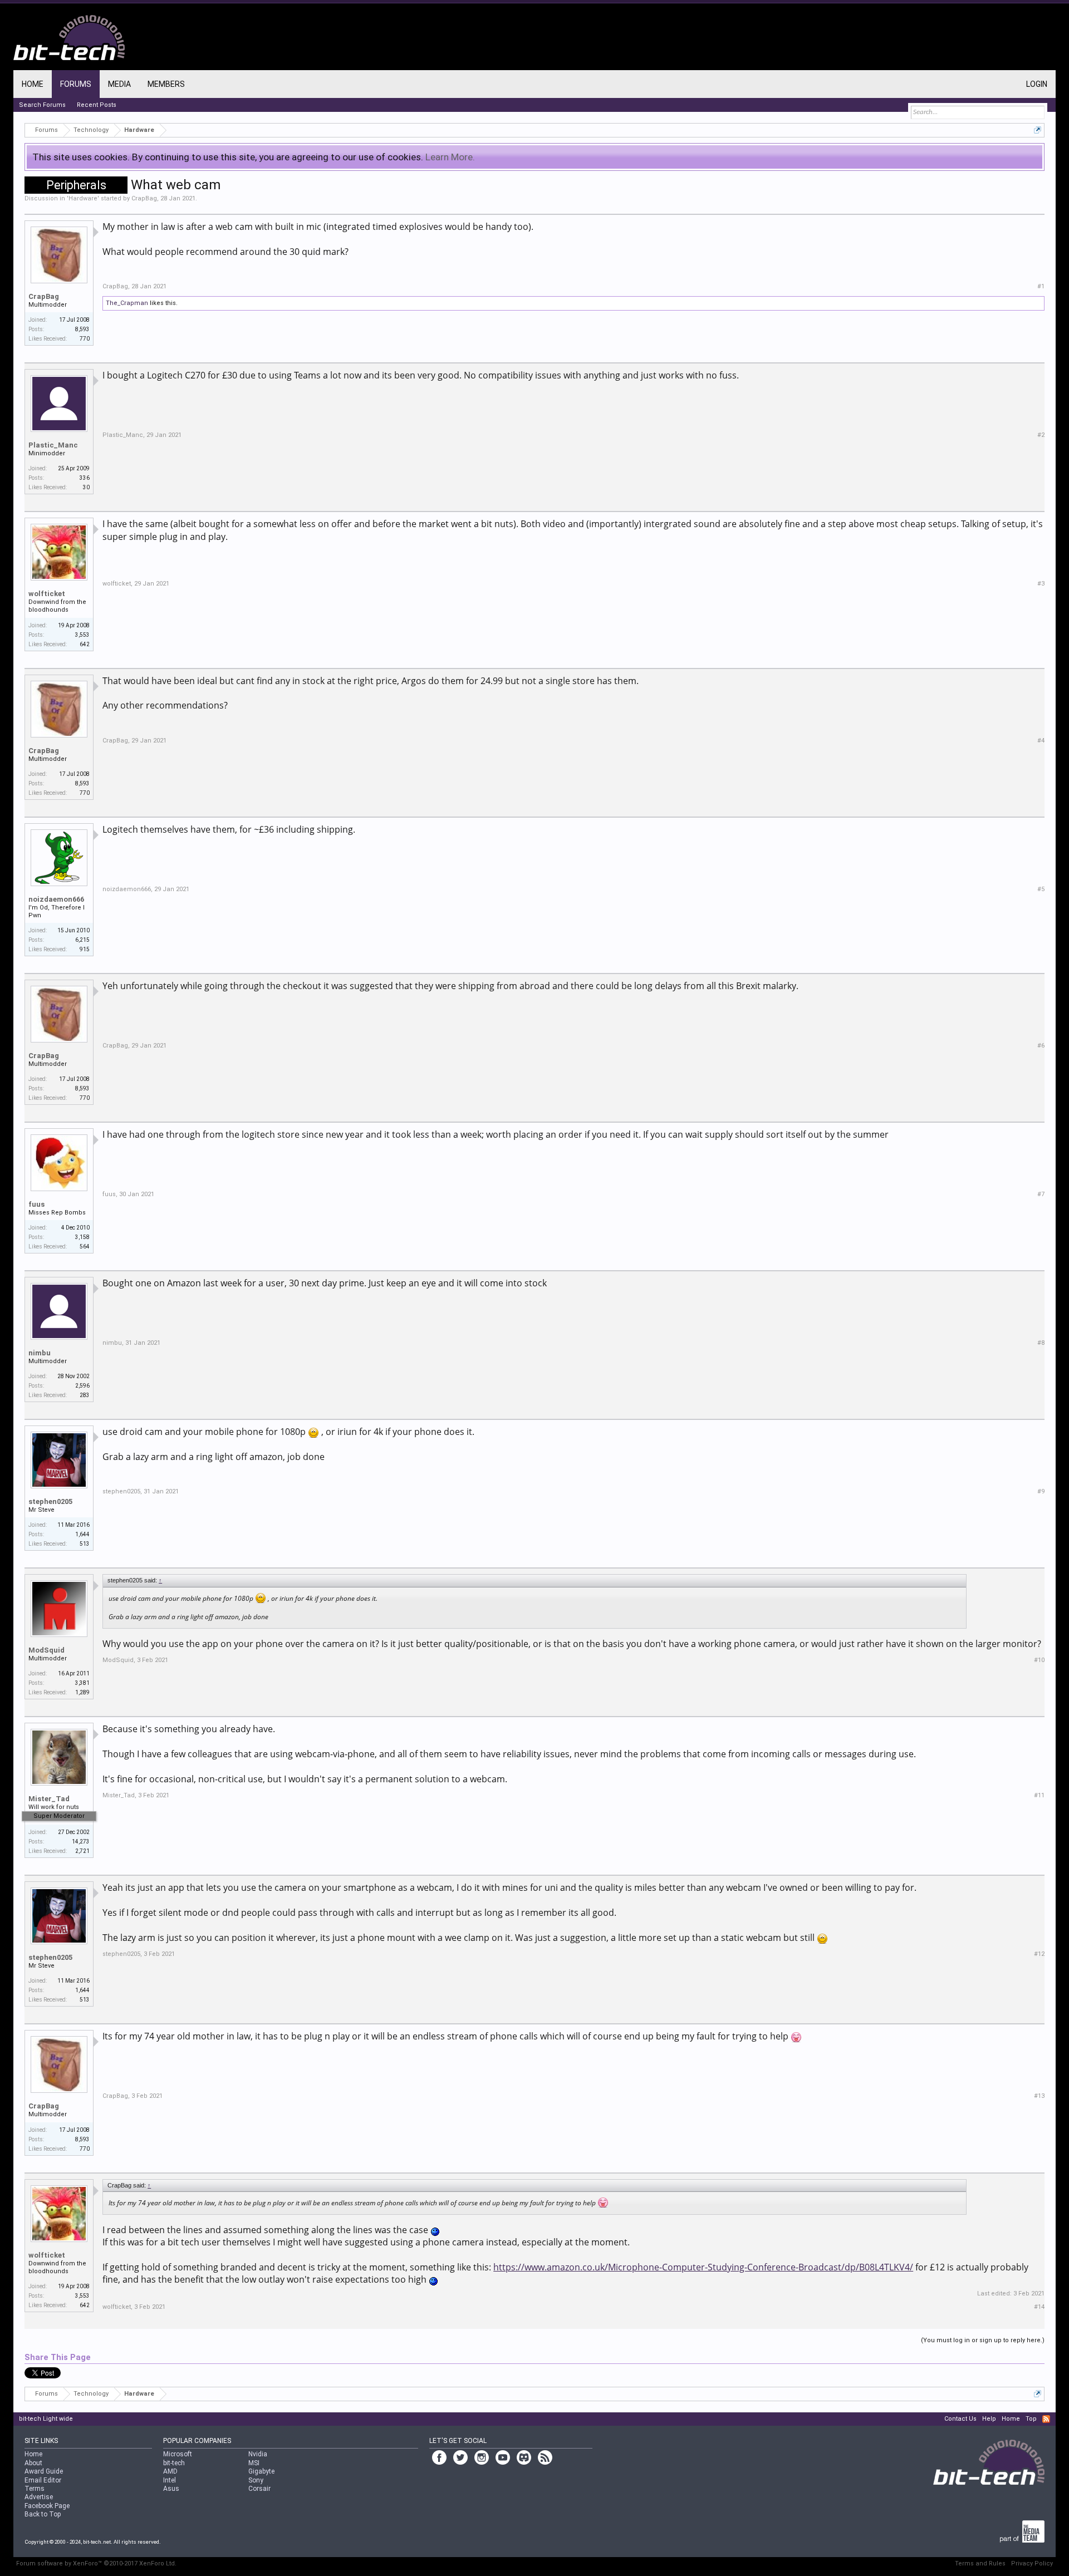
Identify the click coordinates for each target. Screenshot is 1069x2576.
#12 (1039, 1954)
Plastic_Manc (53, 445)
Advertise (39, 2497)
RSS (1046, 2419)
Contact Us (960, 2419)
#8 (1041, 1343)
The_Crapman (127, 303)
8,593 (82, 329)
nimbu (40, 1353)
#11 (1039, 1795)
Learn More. (450, 157)
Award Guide (44, 2471)
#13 (1039, 2096)
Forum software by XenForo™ (96, 2563)
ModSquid (46, 1650)
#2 (1041, 435)
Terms (35, 2489)
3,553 (82, 635)
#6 (1041, 1046)
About (33, 2463)
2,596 (82, 1386)
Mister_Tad (49, 1799)
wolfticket (47, 594)
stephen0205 (50, 1501)
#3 (1041, 584)
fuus (36, 1204)
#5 (1041, 889)
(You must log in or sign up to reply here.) (983, 2340)
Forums (76, 84)
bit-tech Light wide (46, 2419)
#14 (1039, 2307)
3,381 (82, 1683)
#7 (1041, 1194)
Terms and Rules (980, 2563)
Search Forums (42, 105)
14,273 (81, 1842)
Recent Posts (97, 105)
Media (119, 84)
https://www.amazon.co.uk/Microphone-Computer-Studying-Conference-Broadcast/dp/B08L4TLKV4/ (703, 2267)
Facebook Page (47, 2506)
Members (166, 84)
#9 (1041, 1491)
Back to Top (43, 2514)
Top (1031, 2419)
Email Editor (43, 2480)
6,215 (82, 940)
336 (85, 478)
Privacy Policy (1032, 2563)
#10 (1039, 1660)
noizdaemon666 (56, 899)
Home (33, 84)
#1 (1041, 286)
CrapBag (144, 198)
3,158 (82, 1237)
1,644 (82, 1534)
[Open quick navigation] (1038, 130)
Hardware (83, 198)
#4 (1041, 741)
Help (989, 2419)
